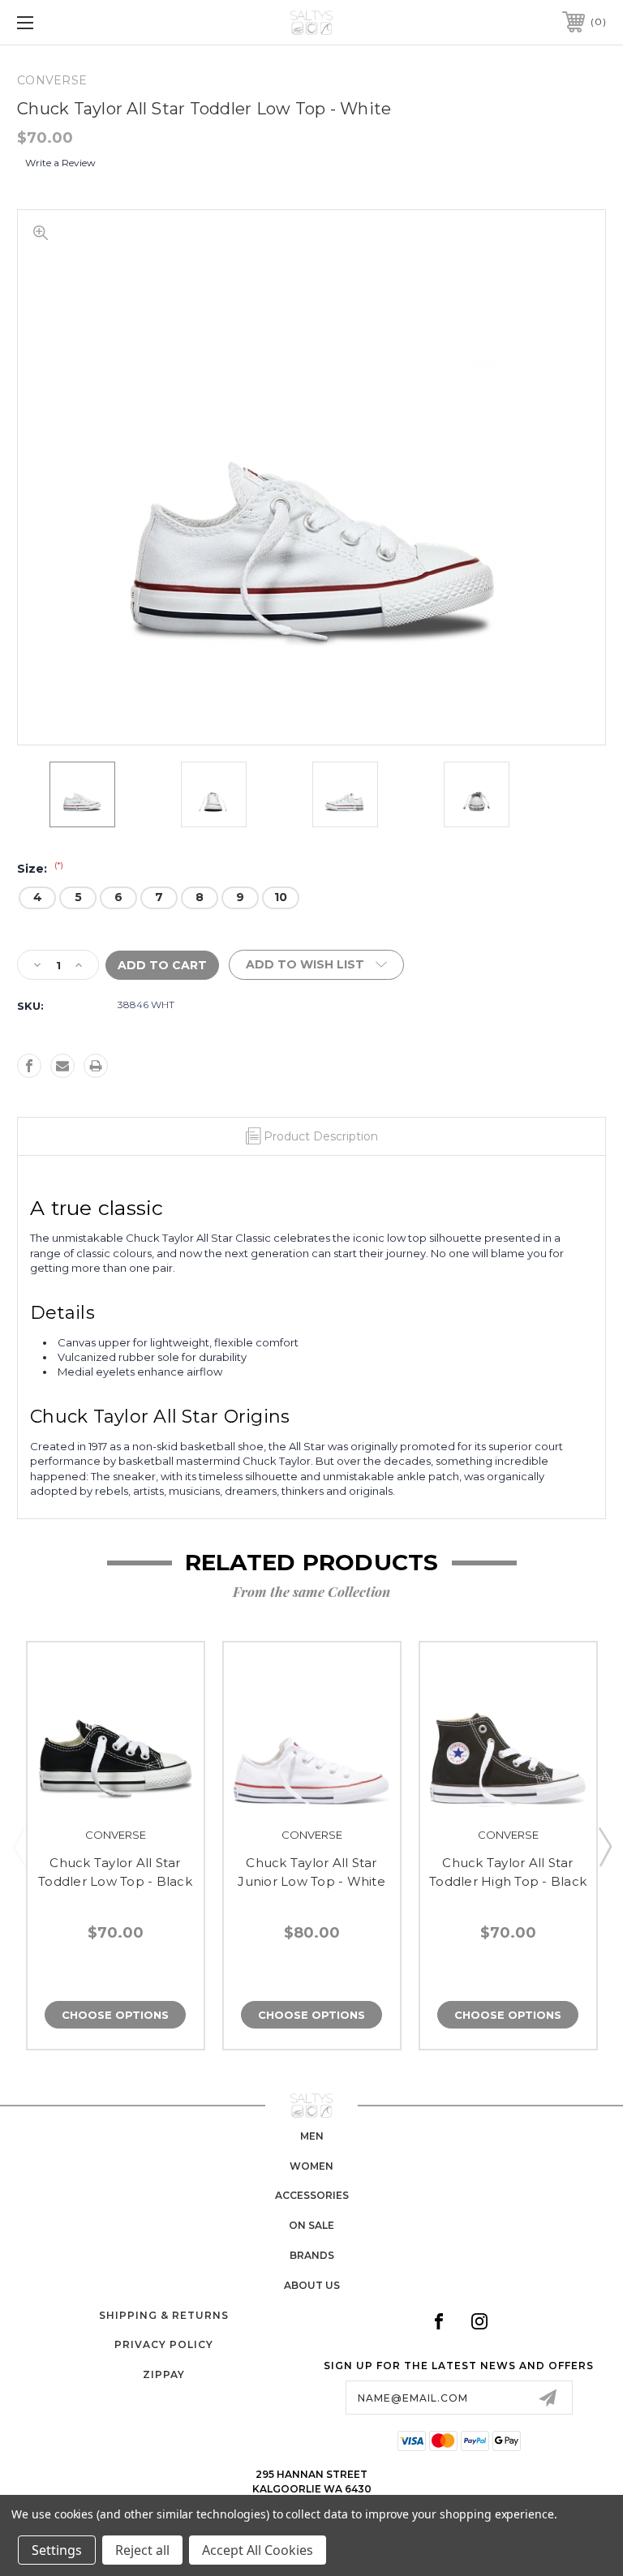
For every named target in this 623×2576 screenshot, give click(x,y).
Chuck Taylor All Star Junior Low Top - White (311, 1872)
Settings (57, 2550)
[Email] (62, 1066)
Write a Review (60, 163)
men (312, 2136)
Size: (40, 869)
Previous (19, 1846)
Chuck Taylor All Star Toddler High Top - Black (508, 1872)
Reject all (142, 2550)
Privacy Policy (164, 2344)
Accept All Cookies (258, 2550)
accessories (312, 2195)
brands (312, 2255)
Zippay (164, 2374)
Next (604, 1846)
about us (312, 2285)
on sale (311, 2225)
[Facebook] (29, 1066)
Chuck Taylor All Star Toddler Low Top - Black (115, 1872)
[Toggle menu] (76, 22)
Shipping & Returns (164, 2315)
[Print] (96, 1066)
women (311, 2166)
